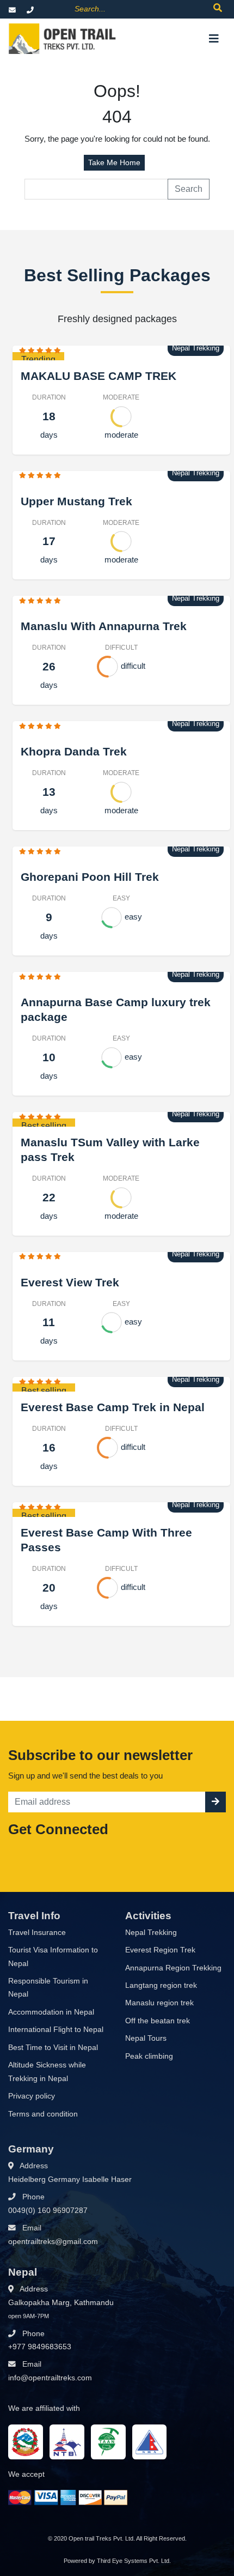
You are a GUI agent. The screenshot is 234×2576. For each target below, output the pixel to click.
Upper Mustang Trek (76, 501)
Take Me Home (114, 162)
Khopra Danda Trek (74, 751)
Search (189, 189)
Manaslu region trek (159, 2003)
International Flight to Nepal (56, 2030)
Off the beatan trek (158, 2021)
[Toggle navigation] (214, 39)
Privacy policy (32, 2096)
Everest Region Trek (160, 1950)
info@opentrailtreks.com (50, 2378)
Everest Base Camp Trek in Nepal (113, 1407)
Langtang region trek (161, 1985)
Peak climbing (149, 2056)
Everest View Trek (70, 1282)
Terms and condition (43, 2114)
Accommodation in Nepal (51, 2012)
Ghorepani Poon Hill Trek (90, 877)
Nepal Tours (146, 2038)
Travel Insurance (37, 1933)
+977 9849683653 (40, 2347)
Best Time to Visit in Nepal (53, 2048)
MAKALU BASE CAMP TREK (98, 376)
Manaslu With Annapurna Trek (104, 626)
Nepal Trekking (151, 1933)
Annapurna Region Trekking (173, 1968)
